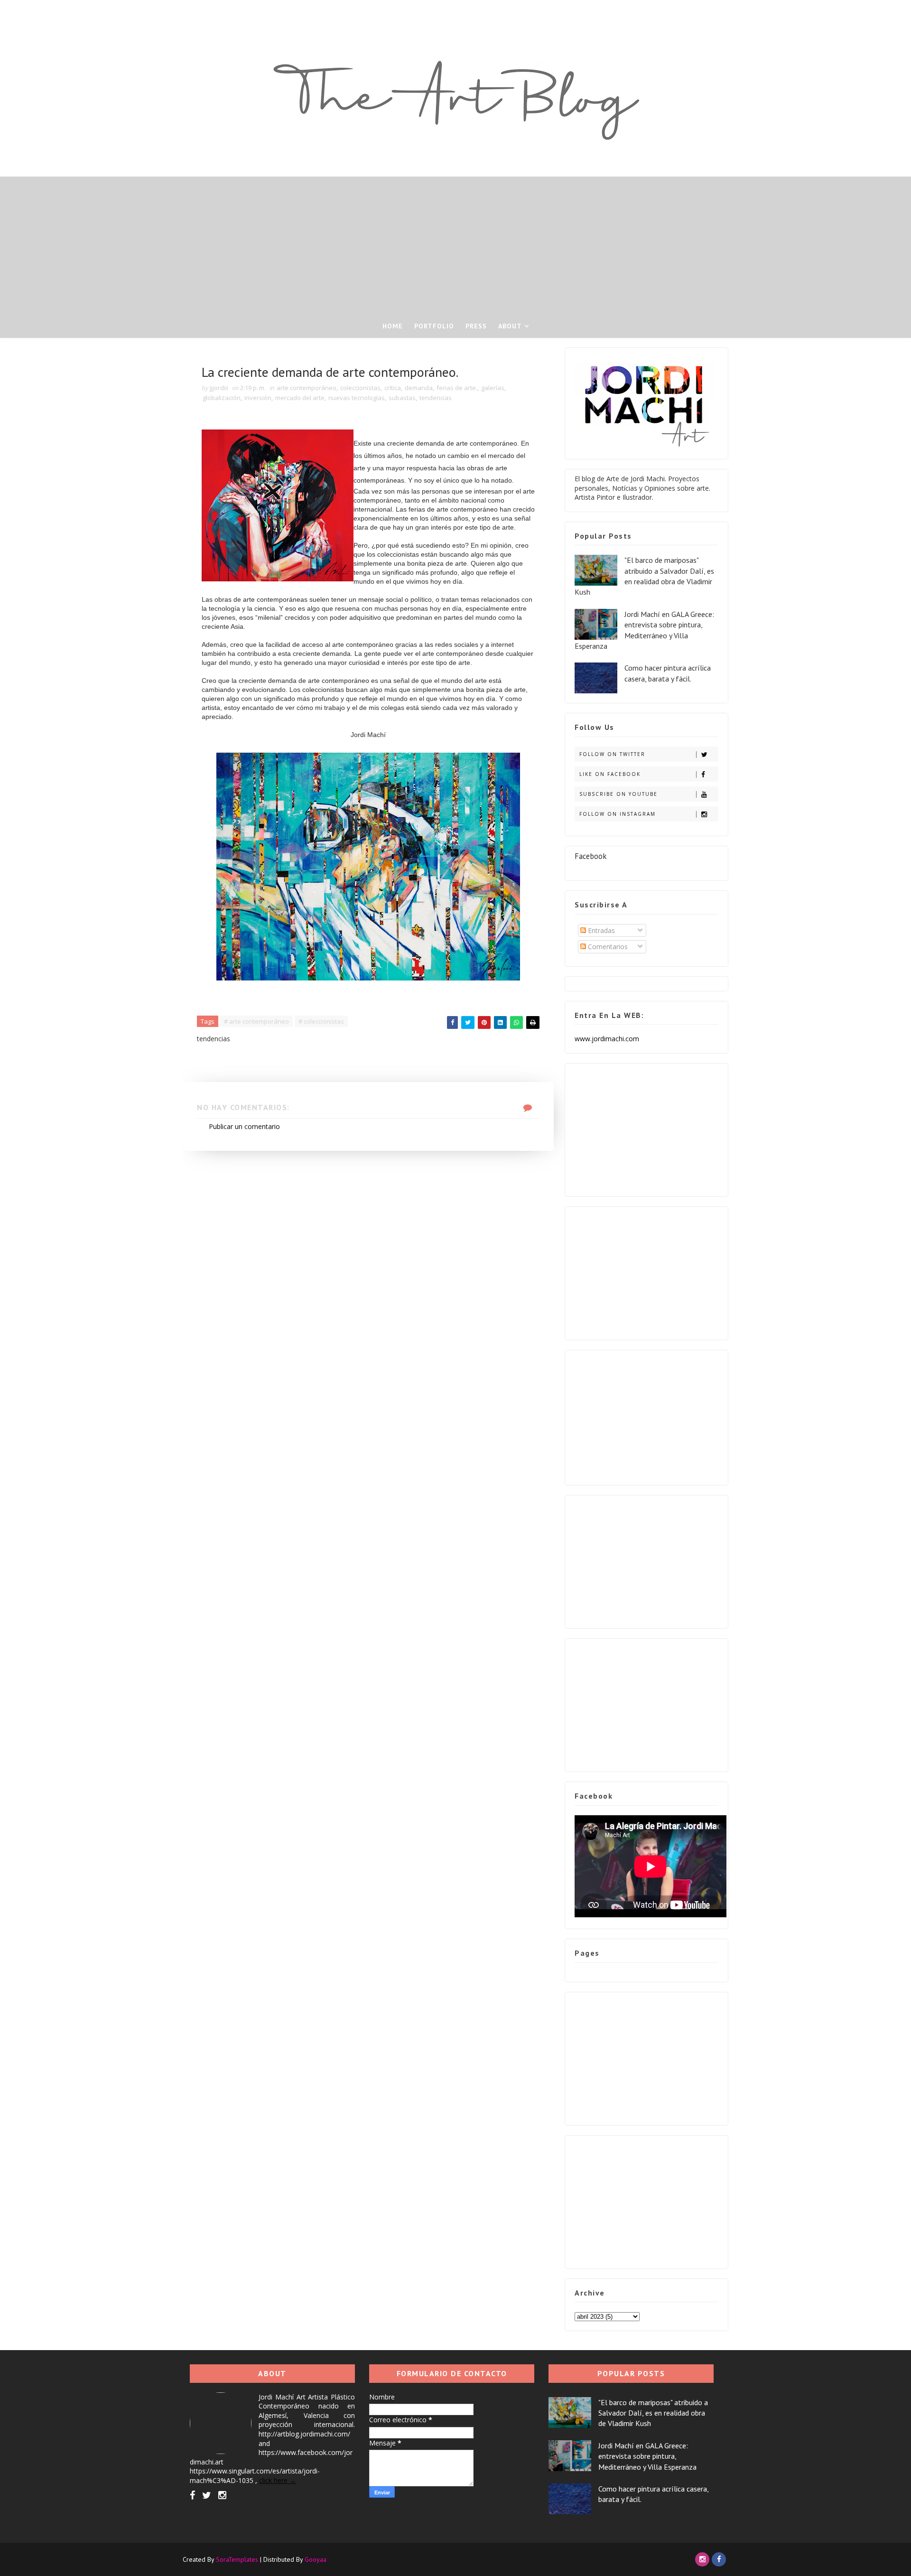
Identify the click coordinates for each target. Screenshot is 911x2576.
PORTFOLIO (434, 326)
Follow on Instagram (618, 814)
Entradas (600, 930)
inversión (258, 398)
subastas (402, 398)
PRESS (476, 326)
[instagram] (222, 2495)
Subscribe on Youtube (618, 794)
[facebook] (192, 2495)
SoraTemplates (237, 2559)
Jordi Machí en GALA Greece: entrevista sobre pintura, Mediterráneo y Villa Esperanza (647, 2456)
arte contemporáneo (307, 388)
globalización (222, 398)
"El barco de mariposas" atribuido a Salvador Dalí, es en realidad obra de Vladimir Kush (653, 2413)
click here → (278, 2480)
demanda (419, 388)
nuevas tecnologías (357, 398)
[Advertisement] (455, 243)
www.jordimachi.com (607, 1039)
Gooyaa (316, 2559)
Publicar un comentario (244, 1126)
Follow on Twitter (612, 754)
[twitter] (207, 2495)
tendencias (436, 398)
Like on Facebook (610, 774)
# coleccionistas (321, 1021)
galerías (493, 388)
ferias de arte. (457, 388)
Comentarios (607, 947)
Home (393, 326)
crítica (393, 388)
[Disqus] (368, 1269)
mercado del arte (300, 398)
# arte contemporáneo (256, 1021)
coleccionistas (360, 388)
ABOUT (510, 326)
